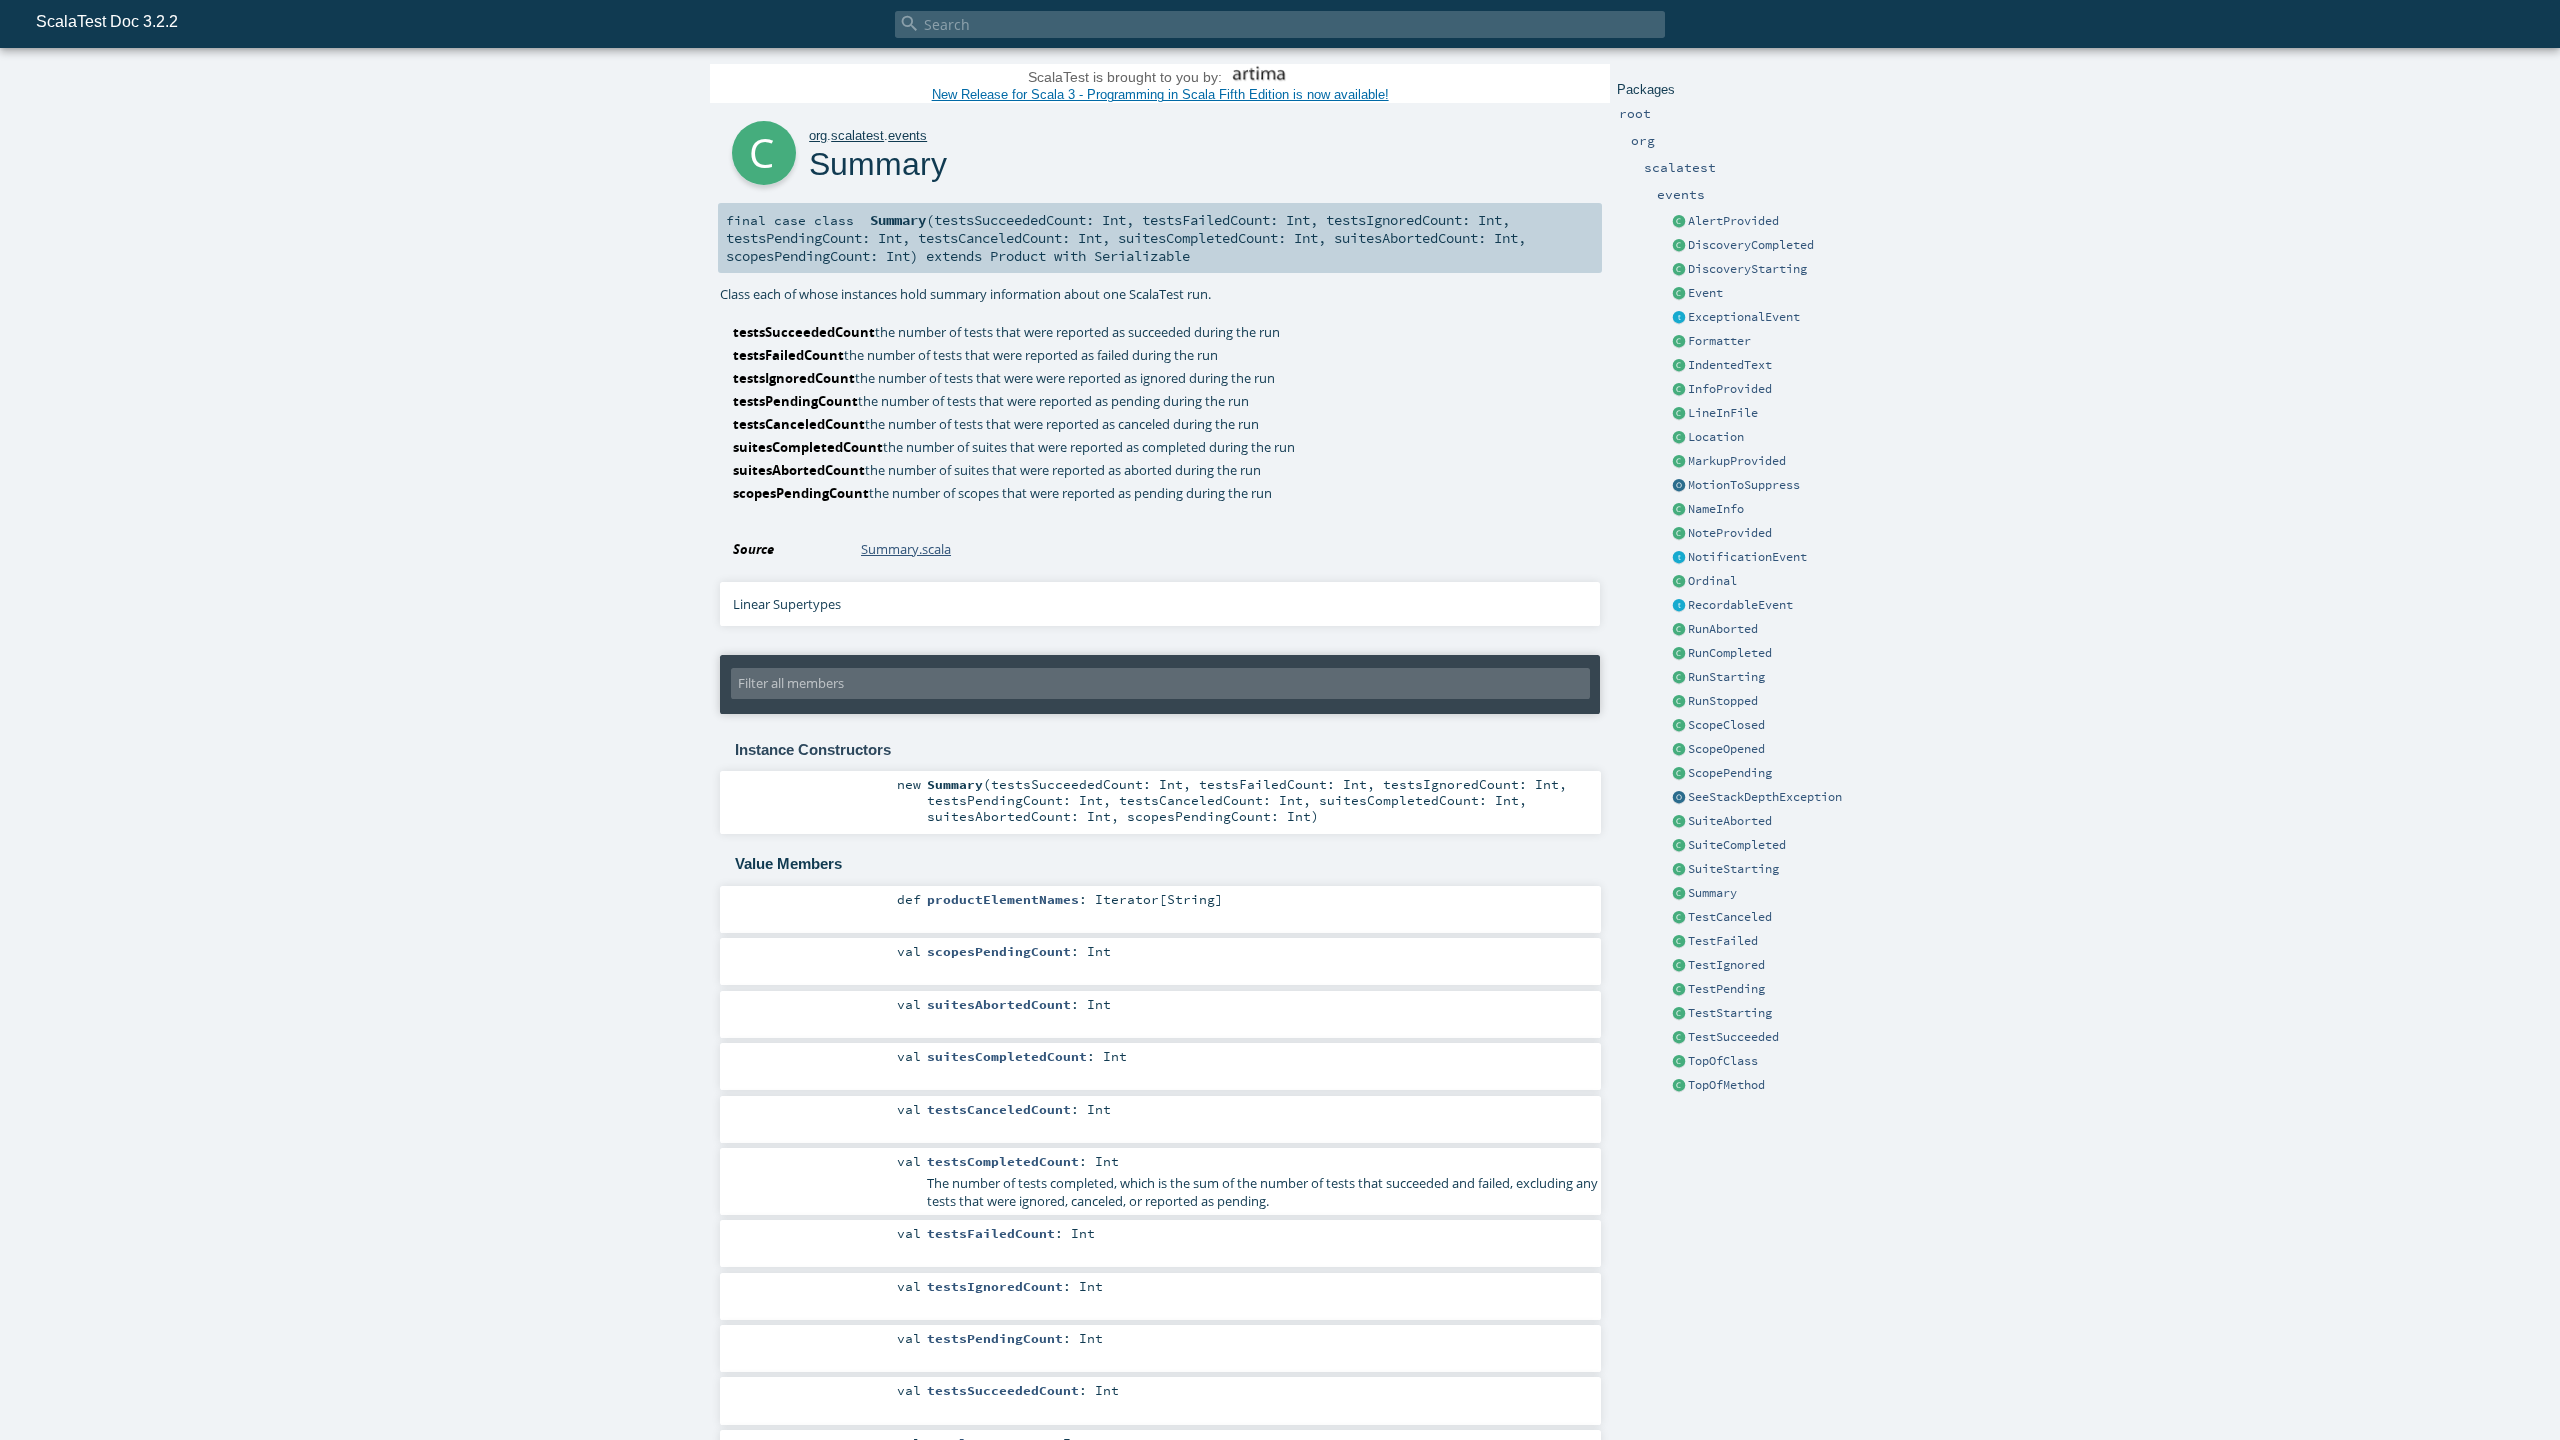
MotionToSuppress (1744, 485)
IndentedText (1730, 365)
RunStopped (1723, 701)
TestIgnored (1726, 965)
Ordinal (1712, 581)
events (907, 135)
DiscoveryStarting (1747, 269)
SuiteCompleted (1737, 845)
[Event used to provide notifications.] (1679, 534)
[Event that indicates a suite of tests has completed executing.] (1679, 846)
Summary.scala (906, 549)
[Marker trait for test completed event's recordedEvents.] (1679, 606)
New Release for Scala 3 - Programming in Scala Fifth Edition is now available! (1160, 94)
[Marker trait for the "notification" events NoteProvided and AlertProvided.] (1679, 558)
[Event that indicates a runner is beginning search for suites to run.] (1679, 270)
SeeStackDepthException (1765, 797)
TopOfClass (1723, 1061)
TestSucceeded (1733, 1037)
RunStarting (1726, 677)
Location (1716, 437)
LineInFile (1723, 413)
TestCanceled (1730, 917)
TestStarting (1730, 1013)
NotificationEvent (1747, 557)
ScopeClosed (1726, 725)
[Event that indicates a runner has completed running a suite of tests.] (1679, 654)
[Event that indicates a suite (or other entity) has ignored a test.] (1679, 966)
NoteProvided (1730, 533)
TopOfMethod (1726, 1085)
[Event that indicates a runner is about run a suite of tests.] (1679, 678)
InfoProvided (1730, 389)
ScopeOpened (1726, 749)
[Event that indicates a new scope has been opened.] (1679, 750)
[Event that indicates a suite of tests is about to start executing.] (1679, 870)
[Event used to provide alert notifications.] (1679, 222)
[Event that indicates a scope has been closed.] (1679, 726)
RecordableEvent (1740, 605)
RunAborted (1723, 629)
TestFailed (1723, 941)
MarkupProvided (1737, 461)
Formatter (1719, 341)
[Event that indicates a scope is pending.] (1679, 774)
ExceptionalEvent (1744, 317)
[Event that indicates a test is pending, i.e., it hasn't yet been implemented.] (1679, 990)
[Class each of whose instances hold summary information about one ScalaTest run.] (1679, 894)
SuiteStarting (1733, 869)
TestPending (1726, 989)
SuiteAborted (1730, 821)
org (818, 135)
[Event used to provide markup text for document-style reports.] (1679, 462)
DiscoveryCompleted (1751, 245)
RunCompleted (1730, 653)
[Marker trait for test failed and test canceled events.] (1679, 318)
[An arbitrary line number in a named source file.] (1679, 414)
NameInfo (1716, 509)
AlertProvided (1733, 221)
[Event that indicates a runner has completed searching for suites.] (1679, 246)
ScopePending (1730, 773)
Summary (1712, 893)
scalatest (857, 135)
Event (1705, 293)
